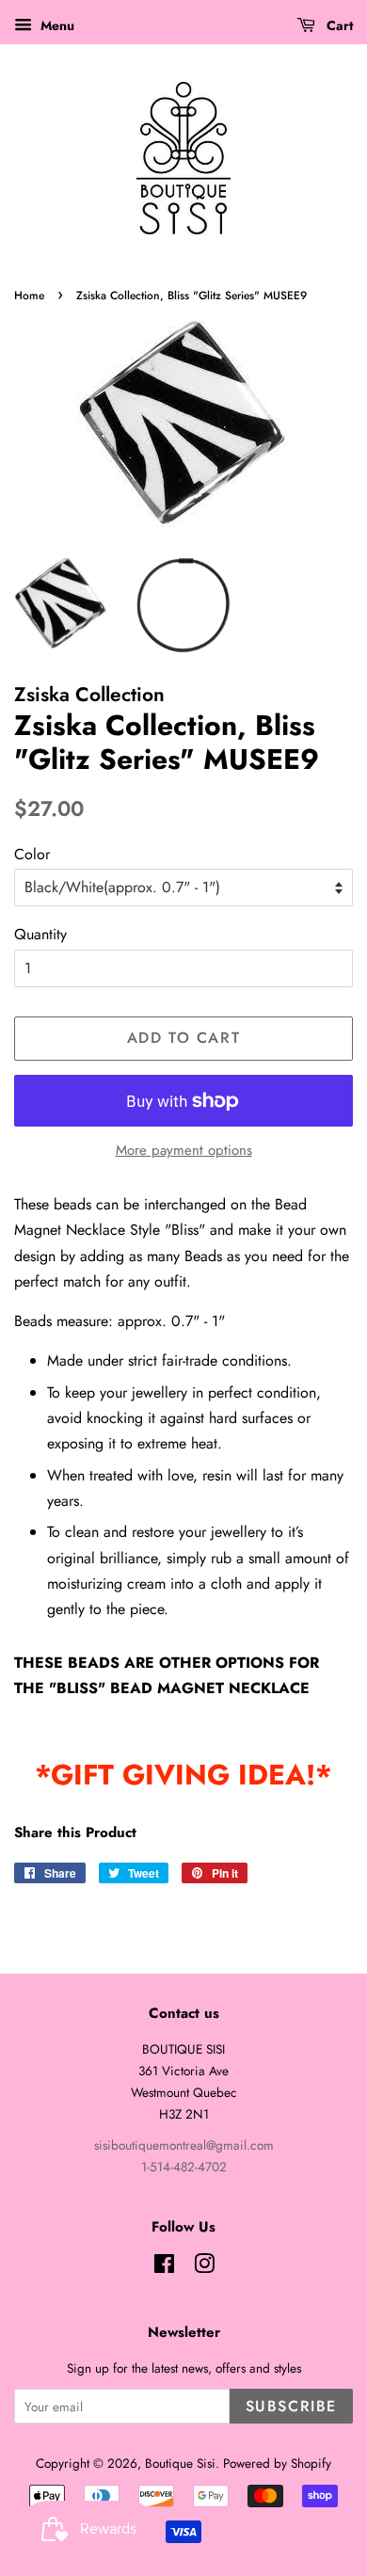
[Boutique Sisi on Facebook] (164, 2267)
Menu (56, 25)
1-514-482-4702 (184, 2167)
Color (32, 854)
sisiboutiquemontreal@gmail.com (184, 2145)
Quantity (40, 934)
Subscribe (291, 2406)
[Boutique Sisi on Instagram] (204, 2267)
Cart (338, 25)
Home (29, 296)
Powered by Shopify (277, 2463)
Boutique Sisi (180, 2463)
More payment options (184, 1150)
